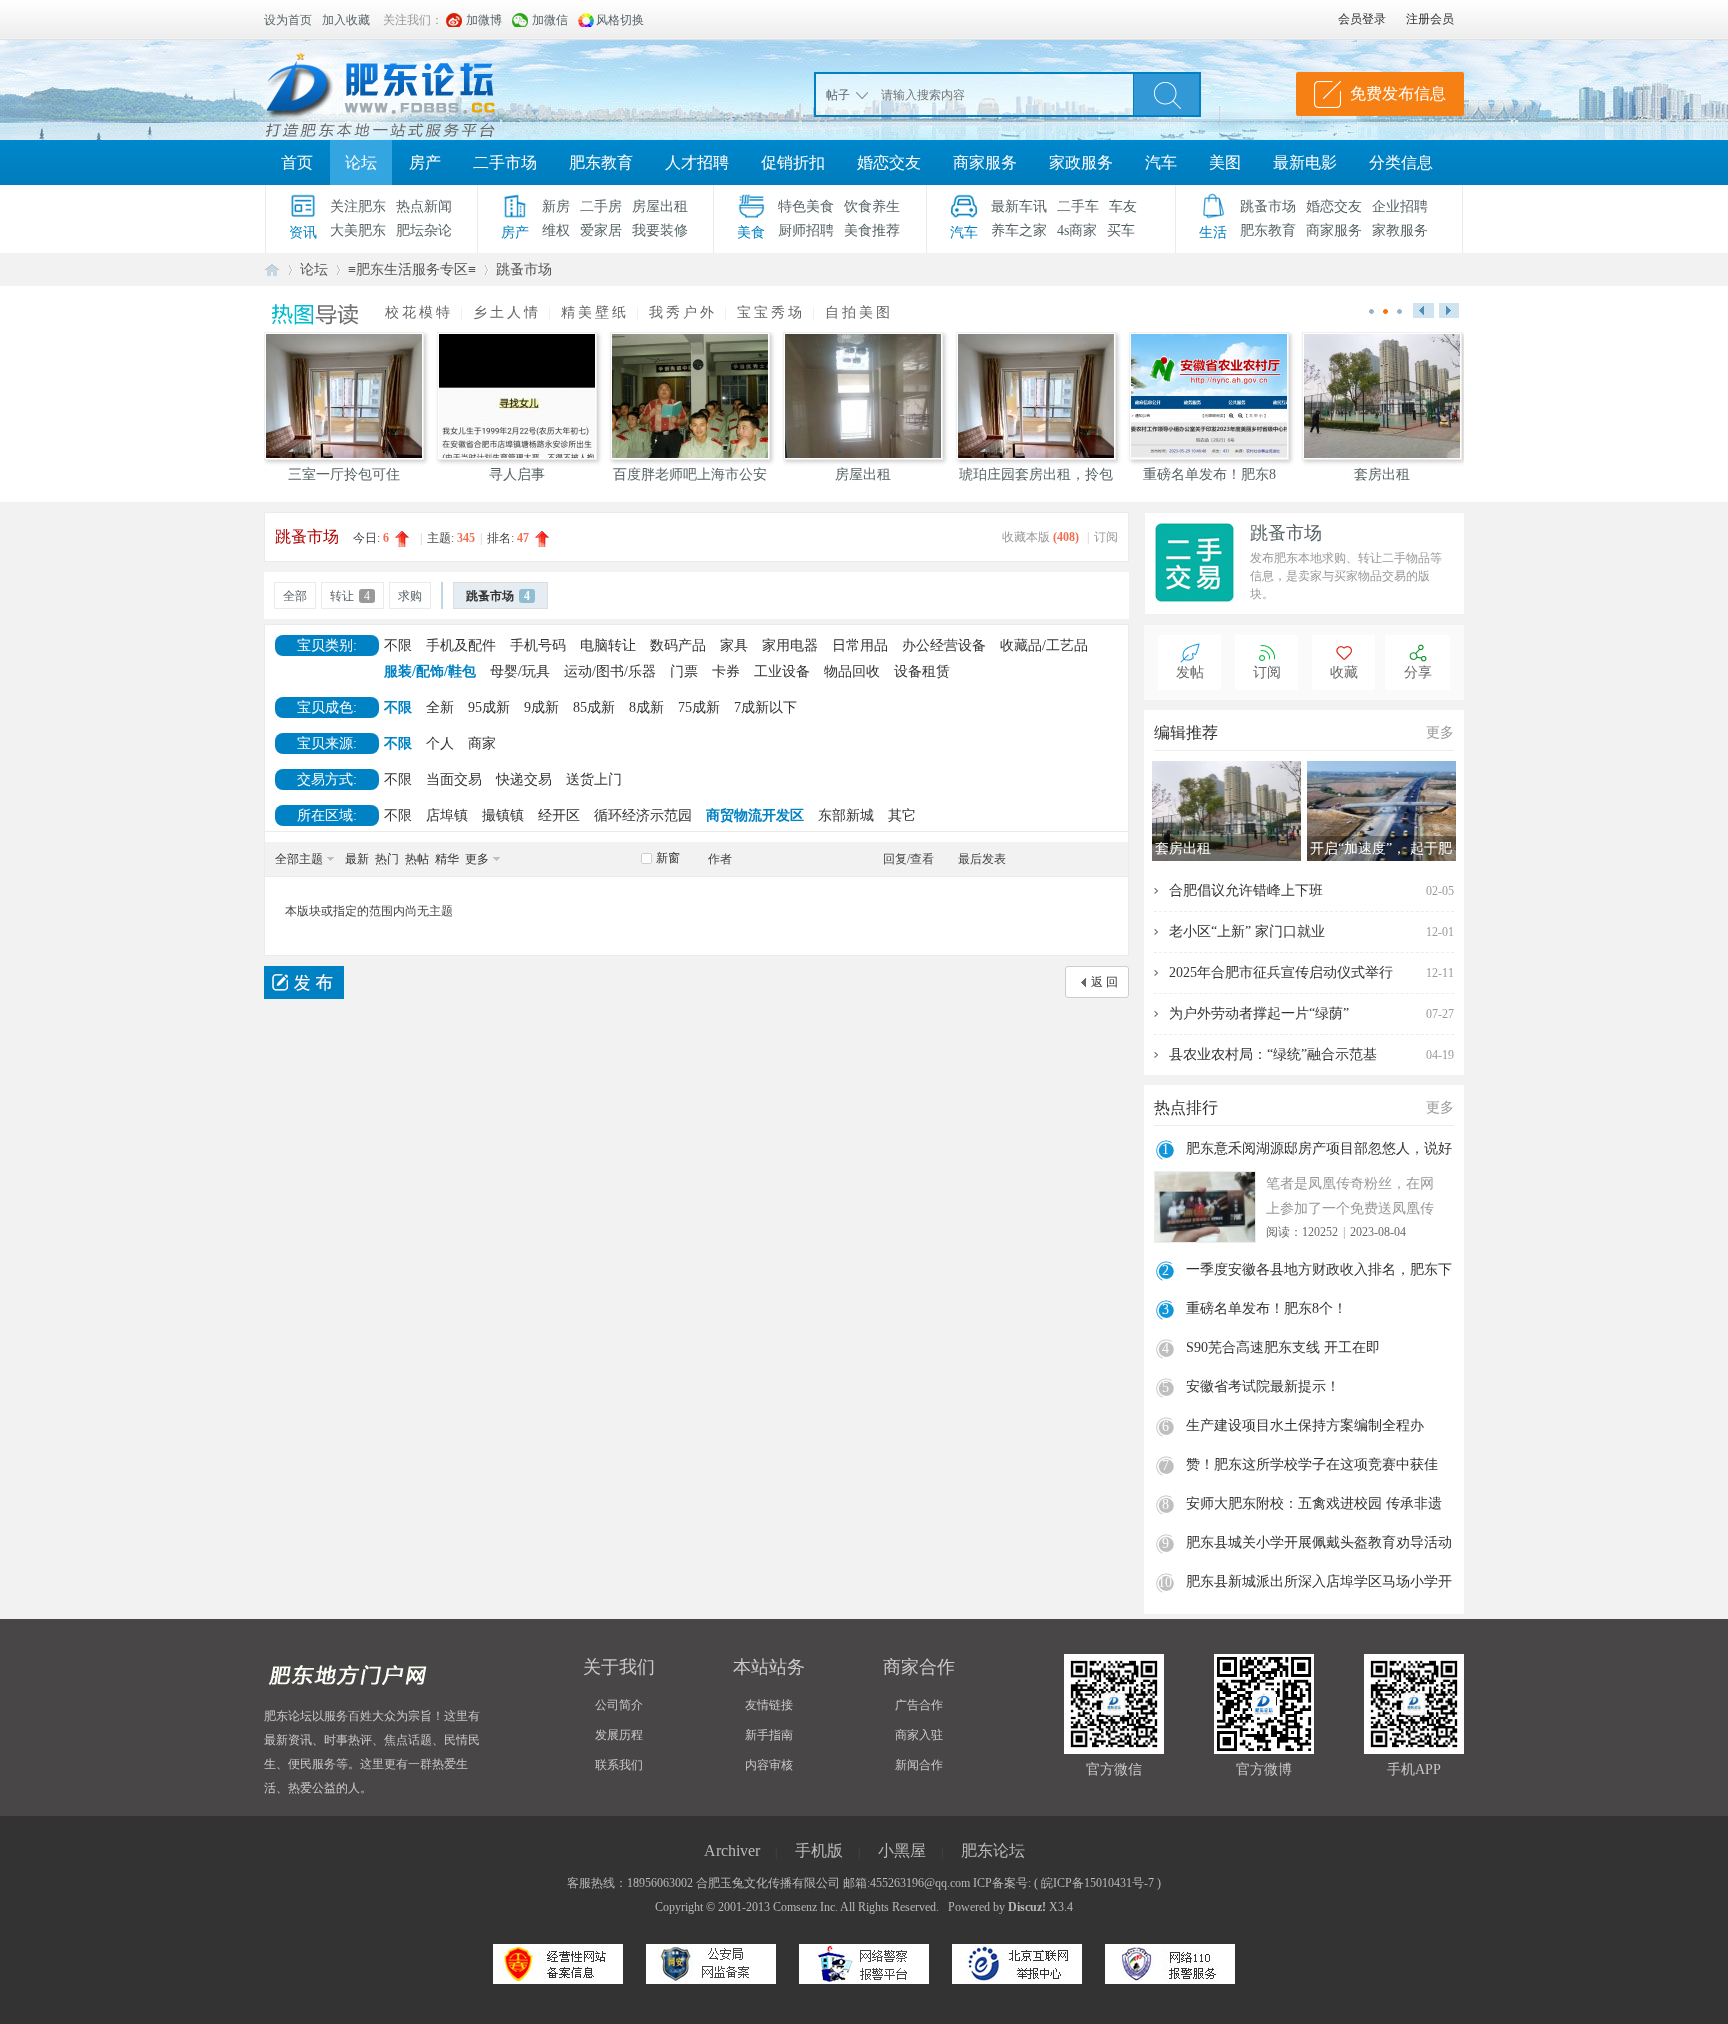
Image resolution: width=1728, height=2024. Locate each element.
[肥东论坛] (404, 90)
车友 (1123, 206)
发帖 (1190, 672)
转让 (350, 596)
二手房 (601, 206)
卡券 (726, 671)
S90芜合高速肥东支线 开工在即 (1283, 1347)
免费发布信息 (1398, 93)
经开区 (559, 815)
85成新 (594, 707)
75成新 (699, 707)
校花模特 (419, 312)
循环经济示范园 (643, 815)
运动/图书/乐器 (610, 671)
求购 (410, 596)
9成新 (541, 707)
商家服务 (985, 162)
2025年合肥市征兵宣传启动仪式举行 (1281, 972)
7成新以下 (765, 707)
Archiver (732, 1850)
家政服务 (1081, 162)
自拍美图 (859, 312)
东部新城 (846, 815)
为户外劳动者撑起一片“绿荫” (1259, 1013)
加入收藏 (346, 20)
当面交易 (454, 779)
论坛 (361, 162)
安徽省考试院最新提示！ (1263, 1386)
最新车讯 (1019, 206)
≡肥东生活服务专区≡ (412, 269)
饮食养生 (872, 206)
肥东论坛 (272, 269)
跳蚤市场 (1268, 206)
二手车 (1078, 206)
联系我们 (619, 1765)
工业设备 (782, 671)
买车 (1121, 230)
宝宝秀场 (771, 312)
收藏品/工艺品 (1044, 645)
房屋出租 (660, 206)
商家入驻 (919, 1735)
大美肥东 (358, 230)
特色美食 (806, 206)
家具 (734, 645)
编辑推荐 (1186, 732)
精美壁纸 (595, 312)
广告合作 (919, 1705)
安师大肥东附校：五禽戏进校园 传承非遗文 (1314, 1506)
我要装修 (660, 230)
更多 (477, 859)
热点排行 (1186, 1107)
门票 (684, 671)
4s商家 (1077, 230)
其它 (902, 815)
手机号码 (538, 645)
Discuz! (1027, 1907)
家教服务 (1400, 230)
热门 (387, 859)
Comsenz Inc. (805, 1907)
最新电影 (1305, 162)
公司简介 (619, 1705)
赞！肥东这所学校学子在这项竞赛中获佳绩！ (1312, 1467)
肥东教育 (601, 162)
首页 (297, 162)
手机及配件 (461, 645)
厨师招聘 (806, 230)
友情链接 (769, 1705)
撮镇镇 (503, 815)
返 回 (1104, 982)
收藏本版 (1040, 537)
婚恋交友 (889, 162)
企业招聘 (1400, 206)
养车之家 (1019, 230)
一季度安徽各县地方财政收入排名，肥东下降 (1319, 1272)
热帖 (417, 859)
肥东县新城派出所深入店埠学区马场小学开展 (1319, 1584)
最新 (357, 859)
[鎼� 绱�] (1167, 94)
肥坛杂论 (424, 230)
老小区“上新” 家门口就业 (1247, 931)
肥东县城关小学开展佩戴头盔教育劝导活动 (1319, 1542)
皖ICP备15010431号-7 (1097, 1883)
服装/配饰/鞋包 (430, 671)
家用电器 (790, 645)
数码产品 (678, 645)
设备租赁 (922, 671)
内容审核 (769, 1765)
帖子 (838, 95)
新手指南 (769, 1735)
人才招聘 (697, 162)
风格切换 (620, 20)
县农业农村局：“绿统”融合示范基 (1273, 1054)
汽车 (1161, 162)
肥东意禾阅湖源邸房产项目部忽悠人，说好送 (1319, 1151)
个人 (440, 743)
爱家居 (601, 230)
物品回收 (852, 671)
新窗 (668, 858)
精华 (447, 859)
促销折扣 (793, 162)
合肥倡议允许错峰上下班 (1246, 890)
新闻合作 (919, 1765)
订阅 (1106, 537)
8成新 (646, 707)
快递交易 (524, 779)
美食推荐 (872, 230)
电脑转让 (608, 645)
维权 (556, 230)
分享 (1418, 672)
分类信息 (1401, 162)
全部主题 (299, 859)
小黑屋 (902, 1850)
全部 (295, 596)
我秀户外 (683, 312)
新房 (556, 206)
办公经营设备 (944, 645)
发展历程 (619, 1735)
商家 (482, 743)
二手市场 (505, 162)
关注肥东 (358, 206)
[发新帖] (304, 982)
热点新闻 (424, 206)
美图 (1225, 162)
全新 (440, 707)
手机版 (819, 1850)
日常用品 (860, 645)
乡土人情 (507, 312)
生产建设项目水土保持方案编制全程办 (1305, 1425)
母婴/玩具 (520, 671)
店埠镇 (447, 815)
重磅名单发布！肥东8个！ (1266, 1308)
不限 (398, 645)
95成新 (489, 707)
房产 (425, 162)
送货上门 (594, 779)
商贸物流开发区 (755, 815)
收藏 (1344, 672)
